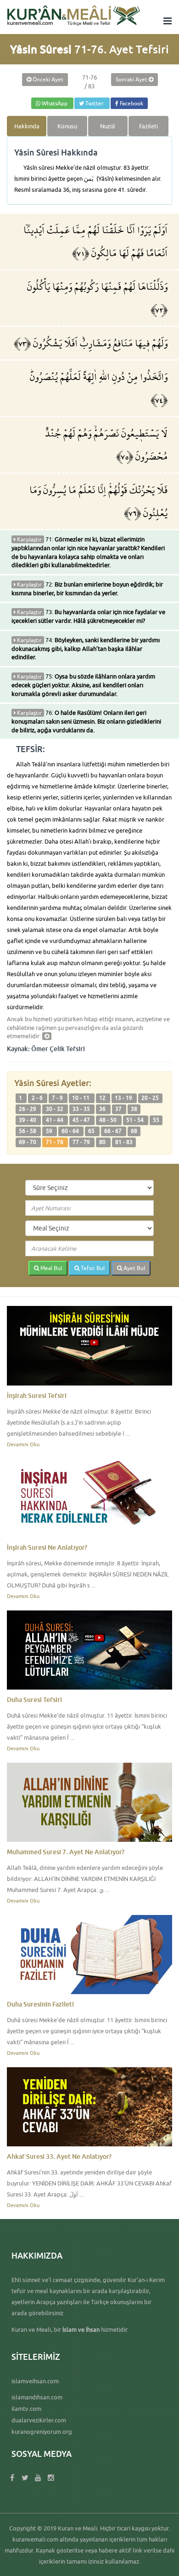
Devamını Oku (23, 1444)
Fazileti (148, 126)
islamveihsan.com (35, 2381)
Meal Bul (50, 1268)
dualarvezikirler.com (39, 2420)
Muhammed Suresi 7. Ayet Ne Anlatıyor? (66, 1852)
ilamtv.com (26, 2409)
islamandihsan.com (37, 2397)
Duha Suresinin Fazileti (40, 2004)
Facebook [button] (131, 103)
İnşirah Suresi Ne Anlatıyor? (47, 1547)
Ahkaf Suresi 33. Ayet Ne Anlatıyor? (59, 2156)
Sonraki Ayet (132, 79)
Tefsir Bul (92, 1268)
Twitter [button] (95, 103)
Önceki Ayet (47, 79)
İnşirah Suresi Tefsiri (37, 1395)
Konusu (67, 126)
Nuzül (108, 126)
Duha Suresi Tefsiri (34, 1699)
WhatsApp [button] (55, 103)
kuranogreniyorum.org (42, 2432)
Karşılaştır (29, 539)
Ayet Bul (134, 1268)
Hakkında (27, 126)
